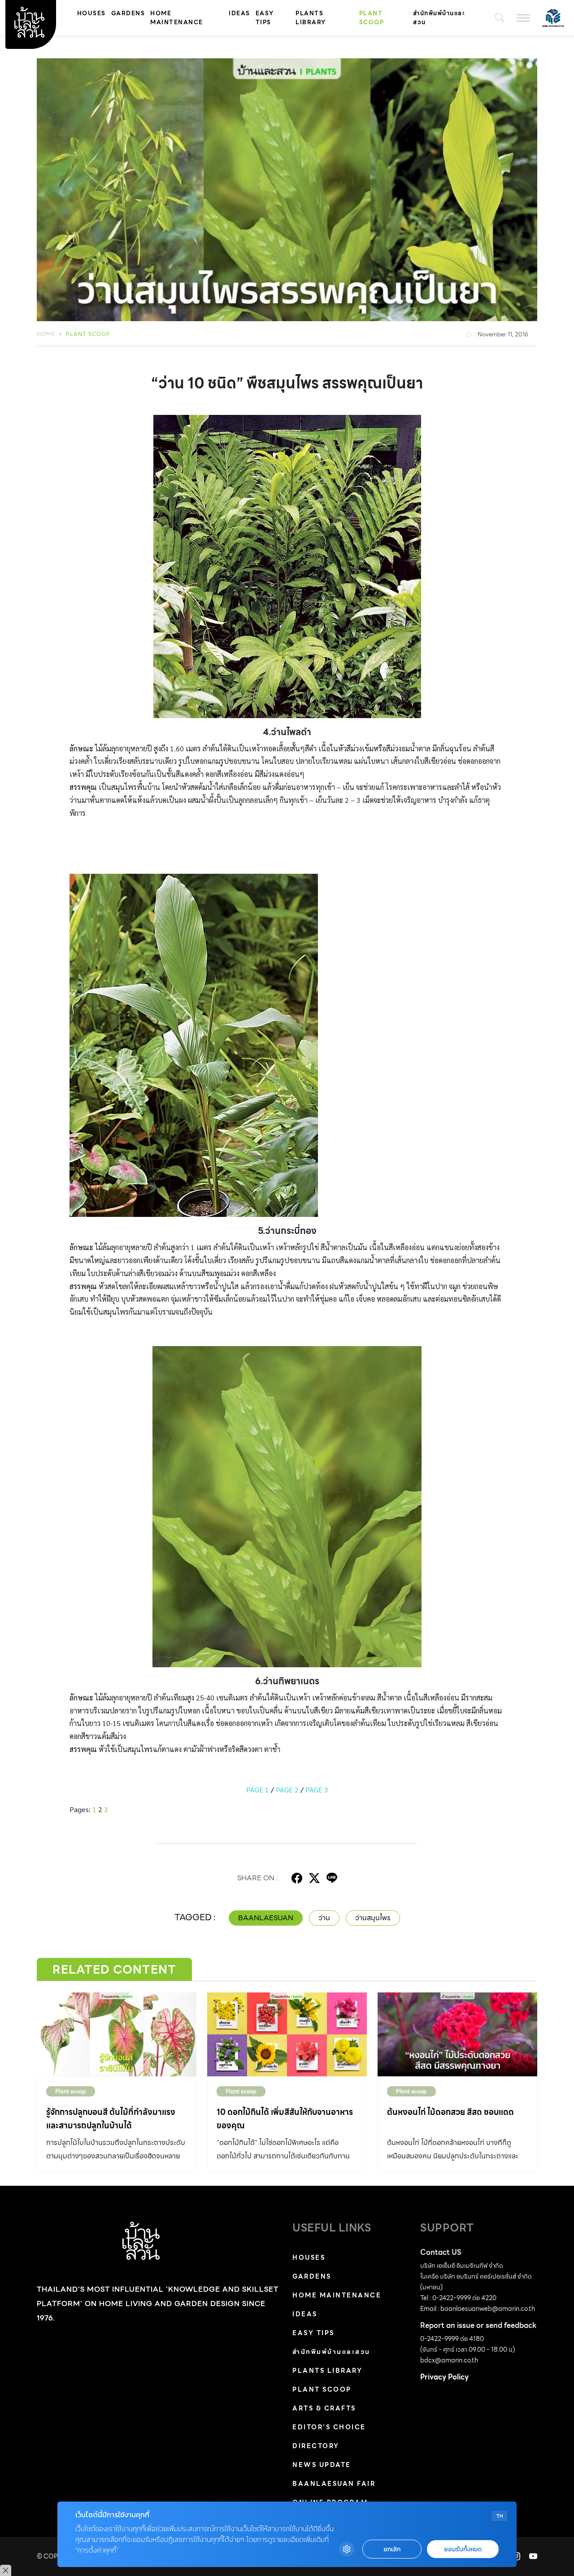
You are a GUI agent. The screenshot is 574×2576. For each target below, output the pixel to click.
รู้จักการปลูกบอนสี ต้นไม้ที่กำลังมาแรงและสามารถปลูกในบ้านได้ (111, 2119)
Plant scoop (372, 18)
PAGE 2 (287, 1789)
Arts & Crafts (324, 2408)
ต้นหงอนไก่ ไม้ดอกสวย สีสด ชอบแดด (450, 2112)
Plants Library (311, 18)
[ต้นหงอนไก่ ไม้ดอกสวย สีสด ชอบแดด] (457, 2034)
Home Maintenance (177, 18)
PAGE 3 (317, 1789)
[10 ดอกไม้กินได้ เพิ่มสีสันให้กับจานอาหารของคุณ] (287, 2034)
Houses (91, 13)
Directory (316, 2446)
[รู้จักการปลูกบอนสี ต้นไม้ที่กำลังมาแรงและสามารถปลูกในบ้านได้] (117, 2034)
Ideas (239, 13)
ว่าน (324, 1918)
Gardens (128, 13)
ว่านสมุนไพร (373, 1918)
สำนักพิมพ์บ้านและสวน (439, 18)
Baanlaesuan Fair (334, 2484)
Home (46, 334)
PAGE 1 (258, 1789)
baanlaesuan (266, 1918)
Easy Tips (265, 18)
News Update (322, 2465)
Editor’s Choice (329, 2427)
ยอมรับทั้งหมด (463, 2549)
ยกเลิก (392, 2549)
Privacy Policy (444, 2377)
